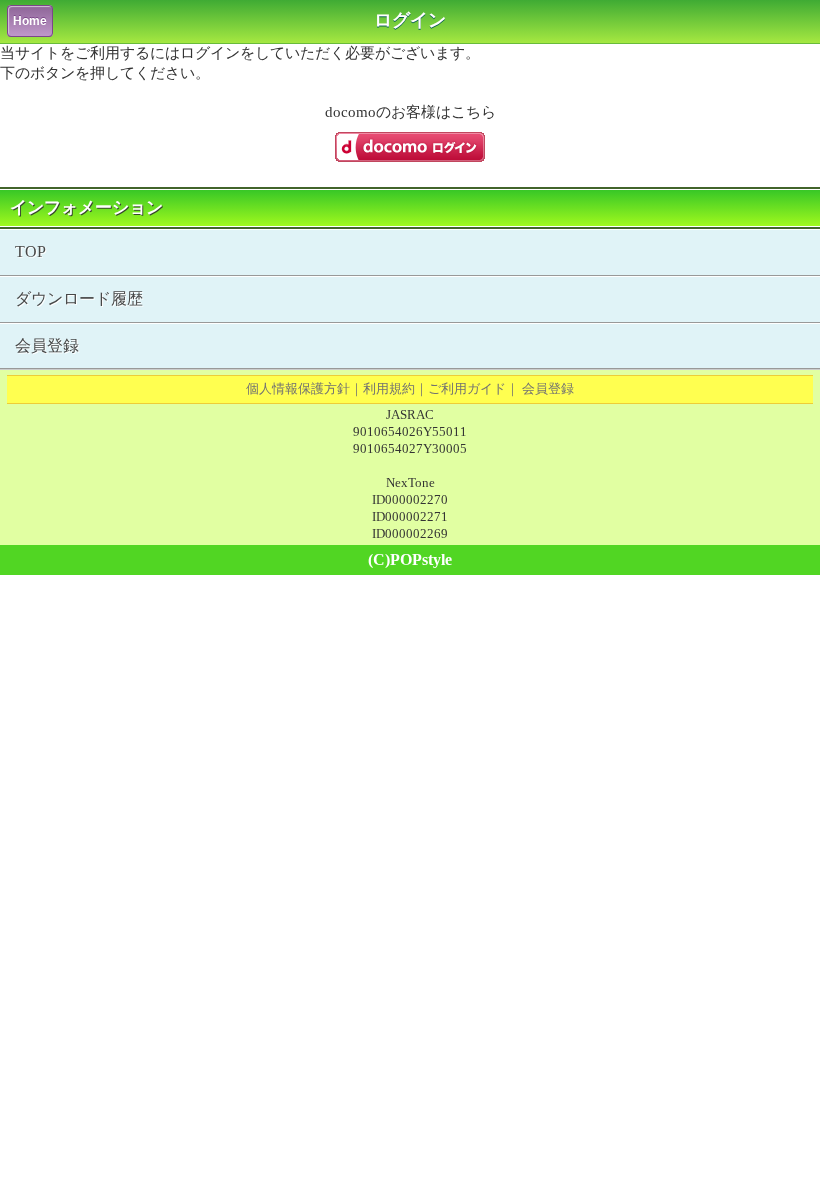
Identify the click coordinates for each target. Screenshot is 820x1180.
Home (30, 21)
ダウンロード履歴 (79, 298)
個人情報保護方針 (298, 388)
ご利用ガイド (467, 388)
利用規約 (389, 388)
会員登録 (47, 345)
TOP (30, 251)
